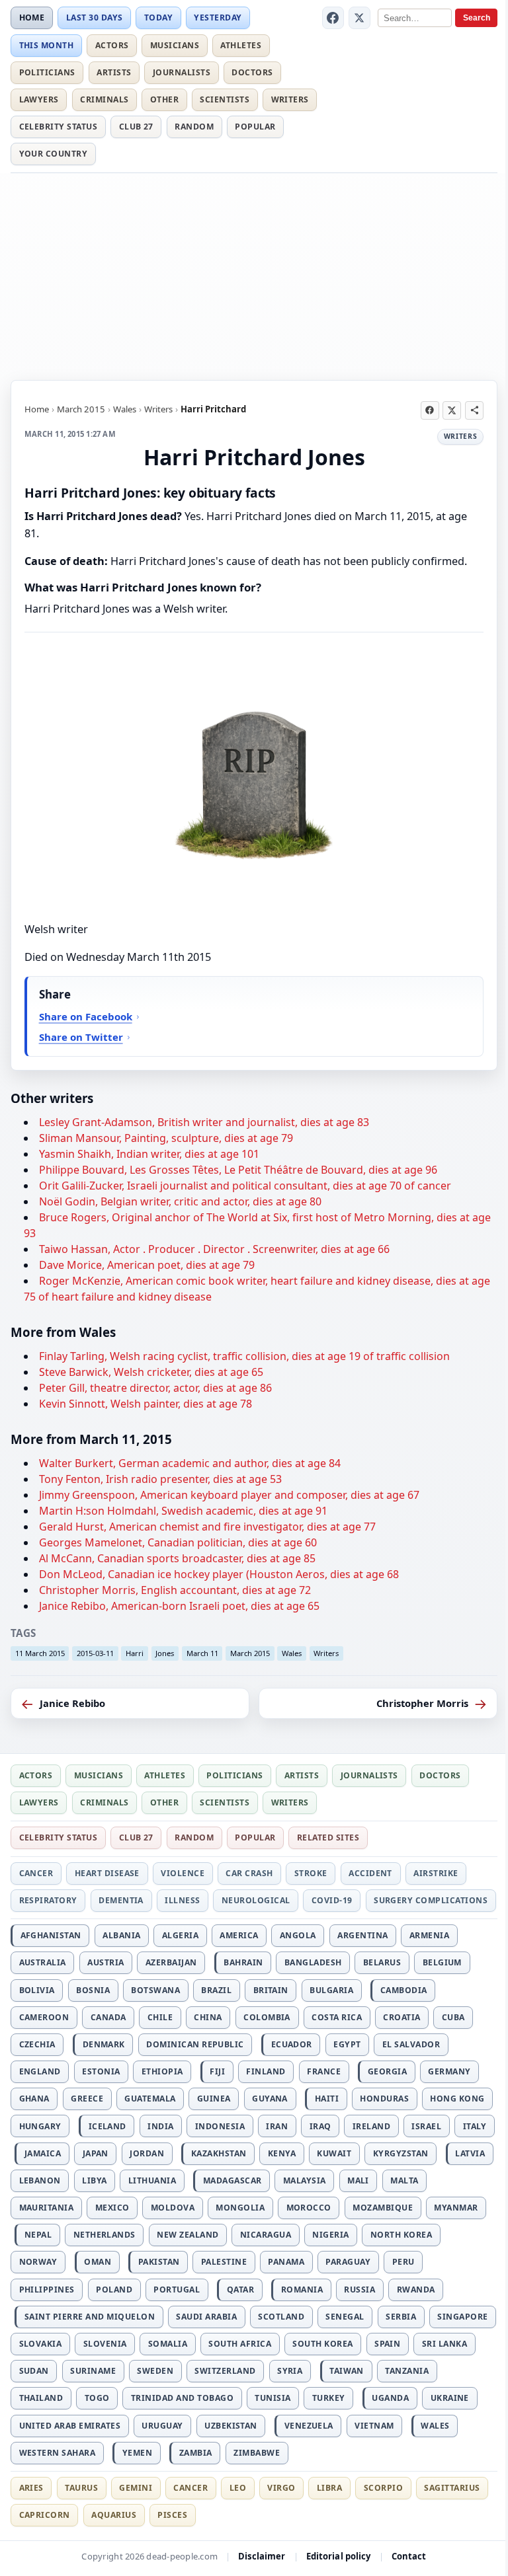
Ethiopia (162, 2071)
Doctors (252, 72)
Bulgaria (331, 1990)
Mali (358, 2180)
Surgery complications (431, 1900)
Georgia (387, 2071)
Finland (266, 2071)
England (40, 2071)
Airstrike (436, 1873)
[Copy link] (474, 410)
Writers (290, 99)
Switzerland (225, 2371)
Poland (114, 2290)
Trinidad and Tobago (182, 2398)
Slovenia (105, 2344)
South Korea (322, 2344)
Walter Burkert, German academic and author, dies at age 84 (190, 1463)
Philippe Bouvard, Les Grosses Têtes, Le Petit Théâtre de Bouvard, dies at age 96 (238, 1170)
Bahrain (243, 1962)
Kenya (282, 2153)
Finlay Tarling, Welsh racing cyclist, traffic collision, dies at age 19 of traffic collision (244, 1356)
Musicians (175, 45)
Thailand (41, 2398)
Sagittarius (452, 2488)
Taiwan (347, 2371)
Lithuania (152, 2180)
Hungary (40, 2126)
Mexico (112, 2208)
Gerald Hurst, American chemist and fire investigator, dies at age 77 (207, 1527)
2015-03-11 (95, 1653)
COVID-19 (332, 1900)
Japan (96, 2153)
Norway (38, 2262)
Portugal (177, 2290)
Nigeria (330, 2235)
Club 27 (136, 127)
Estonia (101, 2071)
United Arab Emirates (70, 2426)
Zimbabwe (257, 2453)
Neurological (256, 1900)
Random (194, 127)
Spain (387, 2344)
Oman (98, 2262)
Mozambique (383, 2208)
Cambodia (404, 1990)
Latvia (470, 2153)
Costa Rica (337, 2017)
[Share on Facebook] (430, 410)
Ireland (371, 2126)
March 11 (202, 1653)
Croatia (402, 2017)
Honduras (384, 2099)
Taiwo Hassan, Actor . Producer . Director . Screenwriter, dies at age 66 (214, 1249)
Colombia (267, 2017)
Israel (426, 2126)
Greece (87, 2099)
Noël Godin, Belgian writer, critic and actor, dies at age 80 (180, 1201)
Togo (97, 2398)
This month (47, 45)
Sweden (155, 2371)
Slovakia (41, 2344)
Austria (106, 1962)
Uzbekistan (231, 2426)
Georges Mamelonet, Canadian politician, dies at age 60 (178, 1542)
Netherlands (105, 2235)
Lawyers (39, 99)
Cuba (453, 2017)
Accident (370, 1873)
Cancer (36, 1873)
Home (32, 18)
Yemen (137, 2453)
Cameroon (44, 2017)
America (239, 1935)
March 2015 (81, 409)
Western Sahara (58, 2453)
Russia (360, 2290)
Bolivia (37, 1990)
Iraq (320, 2126)
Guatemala (150, 2099)
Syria (290, 2371)
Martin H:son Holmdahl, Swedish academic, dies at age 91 (183, 1511)
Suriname (93, 2371)
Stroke (311, 1873)
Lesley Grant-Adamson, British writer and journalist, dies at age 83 (204, 1122)
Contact (409, 2556)
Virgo (281, 2488)
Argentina (362, 1935)
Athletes (241, 45)
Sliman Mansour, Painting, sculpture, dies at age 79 (166, 1138)
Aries (31, 2488)
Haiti (327, 2099)
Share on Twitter (81, 1037)
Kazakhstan (219, 2153)
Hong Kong (457, 2099)
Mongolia (240, 2208)
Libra (329, 2488)
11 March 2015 (40, 1653)
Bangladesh (313, 1962)
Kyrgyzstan (401, 2153)
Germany (449, 2071)
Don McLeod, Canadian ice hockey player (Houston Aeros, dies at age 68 (219, 1574)
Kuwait (334, 2153)
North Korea (401, 2235)
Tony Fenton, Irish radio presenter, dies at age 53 (160, 1479)
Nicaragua (266, 2235)
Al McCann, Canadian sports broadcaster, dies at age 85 (177, 1558)
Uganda (390, 2398)
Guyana (270, 2099)
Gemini (136, 2488)
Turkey (329, 2398)
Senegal (345, 2317)
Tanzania (407, 2371)
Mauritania (47, 2208)
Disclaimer (262, 2556)
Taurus (81, 2488)
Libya (94, 2180)
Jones (165, 1653)
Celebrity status (59, 127)
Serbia (401, 2317)
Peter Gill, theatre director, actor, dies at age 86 (155, 1388)
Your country (54, 154)
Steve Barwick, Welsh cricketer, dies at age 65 (151, 1372)
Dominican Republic (195, 2044)
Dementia (121, 1900)
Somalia (168, 2344)
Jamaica (43, 2153)
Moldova (173, 2208)
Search (477, 18)
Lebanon (40, 2180)
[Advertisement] (254, 274)
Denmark (104, 2044)
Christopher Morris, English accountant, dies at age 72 (175, 1590)
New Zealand (188, 2235)
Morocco (309, 2208)
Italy (475, 2126)
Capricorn (45, 2515)
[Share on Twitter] (452, 410)
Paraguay (348, 2262)
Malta (404, 2180)
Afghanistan (51, 1935)
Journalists (182, 72)
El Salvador (411, 2044)
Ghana (34, 2099)
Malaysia (305, 2180)
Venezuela (309, 2426)
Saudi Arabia (206, 2317)
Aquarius (114, 2515)
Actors (112, 45)
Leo (238, 2488)
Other (164, 99)
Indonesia (220, 2126)
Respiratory (48, 1900)
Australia (43, 1962)
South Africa (240, 2344)
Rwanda (416, 2290)
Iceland (107, 2126)
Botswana (155, 1990)
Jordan (147, 2153)
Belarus (382, 1962)
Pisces (172, 2515)
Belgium (442, 1962)
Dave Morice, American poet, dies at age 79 (147, 1265)
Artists (114, 72)
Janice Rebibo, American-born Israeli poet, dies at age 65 (179, 1606)
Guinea (214, 2099)
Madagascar (233, 2180)
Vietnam (374, 2426)
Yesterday (218, 18)
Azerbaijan (171, 1962)
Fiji (217, 2071)
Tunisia (273, 2398)
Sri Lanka (444, 2344)
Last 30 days (95, 18)
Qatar (240, 2290)
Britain (271, 1990)
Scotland (281, 2317)
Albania (121, 1935)
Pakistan (159, 2262)
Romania (302, 2290)
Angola (298, 1935)
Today (158, 18)
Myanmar (456, 2208)
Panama (286, 2262)
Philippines (47, 2290)
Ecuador (292, 2044)
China (208, 2017)
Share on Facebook (86, 1016)
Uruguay (162, 2426)
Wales (125, 409)
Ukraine (450, 2398)
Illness (182, 1900)
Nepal (38, 2235)
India (160, 2126)
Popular (255, 127)
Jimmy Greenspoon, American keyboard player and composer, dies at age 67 (229, 1495)
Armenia (429, 1935)
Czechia (37, 2044)
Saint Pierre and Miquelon (90, 2317)
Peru (403, 2262)
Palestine (224, 2262)
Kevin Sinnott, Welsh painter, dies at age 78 (146, 1404)
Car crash (249, 1873)
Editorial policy (339, 2556)
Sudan (34, 2371)
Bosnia (93, 1990)
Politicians (47, 72)
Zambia (196, 2453)
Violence (183, 1873)
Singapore (462, 2317)
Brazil (216, 1990)
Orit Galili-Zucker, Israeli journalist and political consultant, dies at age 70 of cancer (245, 1186)
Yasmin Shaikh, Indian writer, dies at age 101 (149, 1154)
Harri (135, 1653)
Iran (277, 2126)
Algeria (180, 1935)
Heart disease (107, 1873)
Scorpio (383, 2488)
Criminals (104, 99)
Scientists (225, 99)
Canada (108, 2017)
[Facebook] (333, 18)
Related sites (328, 1837)
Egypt (347, 2044)
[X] (360, 18)
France (324, 2071)
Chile (160, 2017)
